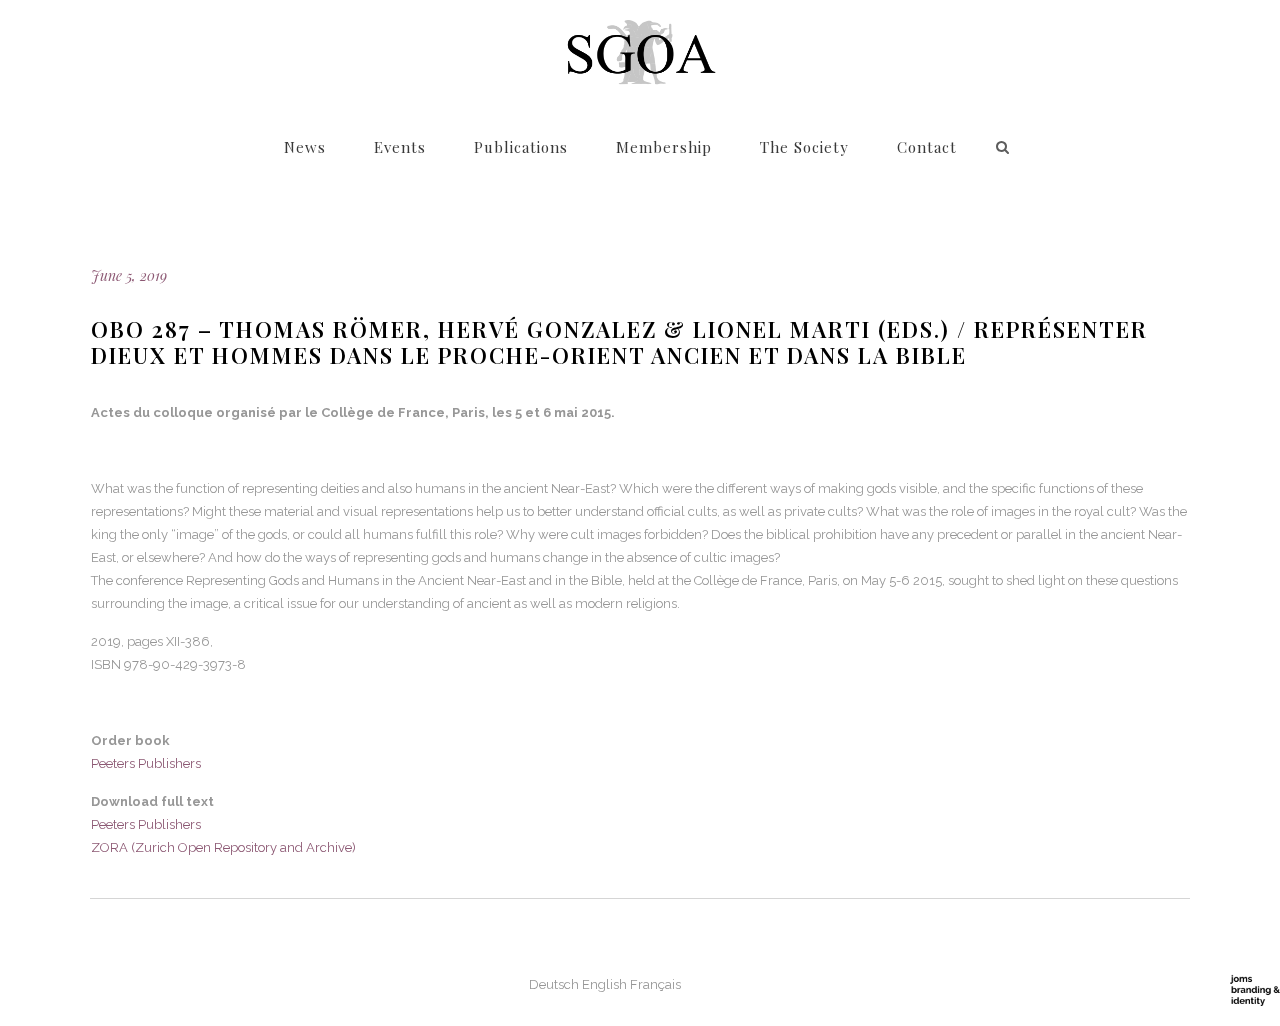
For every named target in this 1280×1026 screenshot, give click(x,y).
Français (655, 984)
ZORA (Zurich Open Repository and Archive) (223, 847)
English (604, 984)
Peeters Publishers (146, 763)
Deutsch (554, 984)
